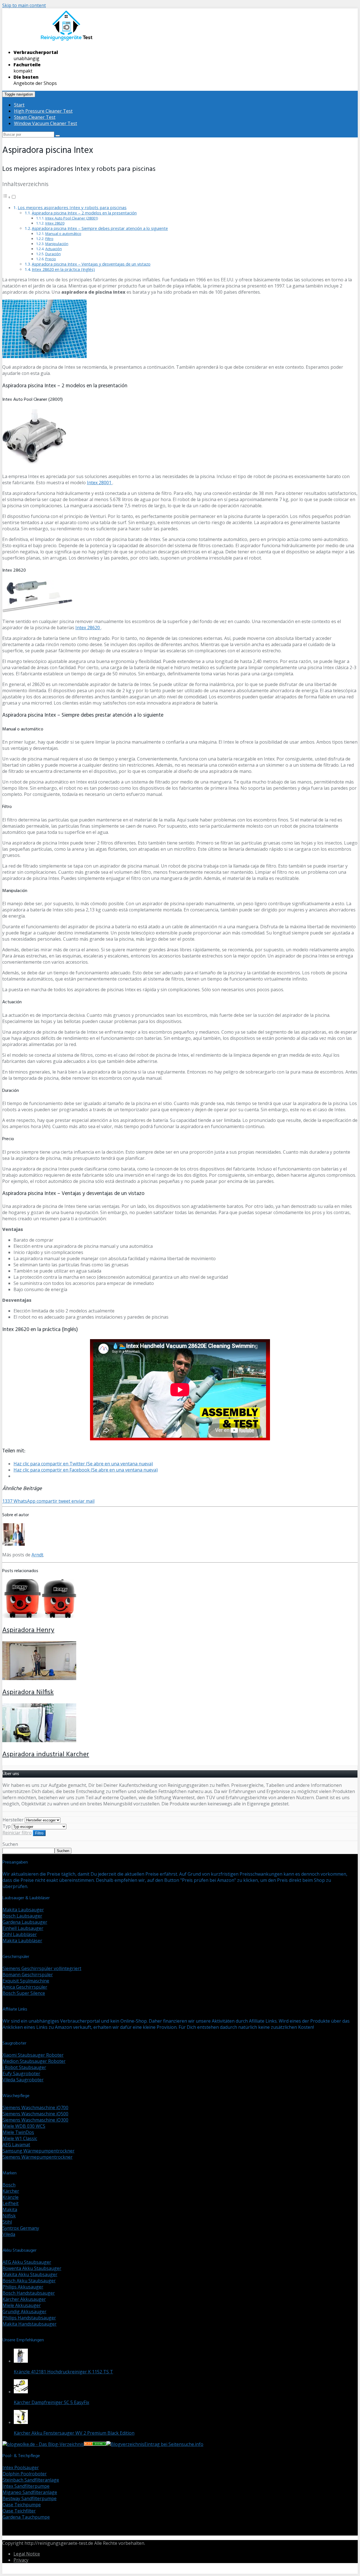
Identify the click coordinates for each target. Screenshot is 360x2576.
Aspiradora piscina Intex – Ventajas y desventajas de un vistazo (91, 264)
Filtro (49, 239)
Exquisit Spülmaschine (26, 1981)
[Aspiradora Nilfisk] (39, 1678)
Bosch (9, 2185)
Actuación (54, 249)
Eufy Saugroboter (21, 2074)
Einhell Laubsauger (23, 1928)
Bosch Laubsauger (22, 1916)
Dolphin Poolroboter (25, 2474)
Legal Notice (27, 2554)
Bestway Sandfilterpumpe (30, 2498)
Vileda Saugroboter (23, 2080)
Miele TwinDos (18, 2132)
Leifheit (11, 2203)
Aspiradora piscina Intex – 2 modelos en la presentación (84, 213)
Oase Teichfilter (19, 2511)
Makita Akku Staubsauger (30, 2274)
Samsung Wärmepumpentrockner (39, 2151)
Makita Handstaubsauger (30, 2324)
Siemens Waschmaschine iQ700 (35, 2108)
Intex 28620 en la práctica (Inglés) (63, 269)
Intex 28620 (55, 223)
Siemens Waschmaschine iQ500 (35, 2114)
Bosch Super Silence (24, 1993)
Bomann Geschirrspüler (28, 1975)
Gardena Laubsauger (25, 1922)
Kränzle (11, 2197)
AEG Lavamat (16, 2145)
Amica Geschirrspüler (25, 1987)
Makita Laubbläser (22, 1941)
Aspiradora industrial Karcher (46, 1755)
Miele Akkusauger (22, 2305)
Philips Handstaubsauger (29, 2318)
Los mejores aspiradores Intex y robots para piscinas (72, 207)
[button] (9, 197)
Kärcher (11, 2191)
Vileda (9, 2234)
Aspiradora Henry (28, 1630)
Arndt (37, 1555)
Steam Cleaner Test (35, 117)
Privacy (21, 2560)
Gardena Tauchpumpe (26, 2517)
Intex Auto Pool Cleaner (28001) (72, 218)
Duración (53, 254)
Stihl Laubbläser (20, 1934)
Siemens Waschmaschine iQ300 (35, 2120)
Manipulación (57, 244)
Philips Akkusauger (23, 2287)
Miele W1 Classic (20, 2138)
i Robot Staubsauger (24, 2067)
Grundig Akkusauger (24, 2312)
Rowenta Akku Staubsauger (32, 2268)
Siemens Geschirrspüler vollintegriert (42, 1968)
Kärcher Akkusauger (24, 2299)
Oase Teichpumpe (22, 2505)
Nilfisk (9, 2216)
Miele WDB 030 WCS (24, 2126)
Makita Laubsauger (23, 1910)
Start (19, 105)
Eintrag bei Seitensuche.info (174, 2444)
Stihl (7, 2222)
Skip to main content (24, 5)
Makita (10, 2210)
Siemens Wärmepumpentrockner (38, 2157)
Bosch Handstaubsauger (29, 2293)
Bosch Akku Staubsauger (29, 2281)
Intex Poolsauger (21, 2468)
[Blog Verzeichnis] (95, 2444)
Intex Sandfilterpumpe (26, 2486)
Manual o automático (63, 234)
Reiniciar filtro (17, 1833)
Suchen (10, 1844)
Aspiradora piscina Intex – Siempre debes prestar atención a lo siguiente (100, 228)
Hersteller (13, 1820)
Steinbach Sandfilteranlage (31, 2480)
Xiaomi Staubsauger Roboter (33, 2055)
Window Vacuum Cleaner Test (46, 123)
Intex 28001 (100, 483)
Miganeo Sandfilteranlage (30, 2492)
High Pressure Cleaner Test (43, 111)
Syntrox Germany (21, 2228)
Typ (7, 1826)
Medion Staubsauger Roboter (34, 2061)
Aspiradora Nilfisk (28, 1692)
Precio (51, 259)
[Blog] (125, 2444)
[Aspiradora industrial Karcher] (39, 1740)
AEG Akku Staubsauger (27, 2262)
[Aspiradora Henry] (39, 1616)
